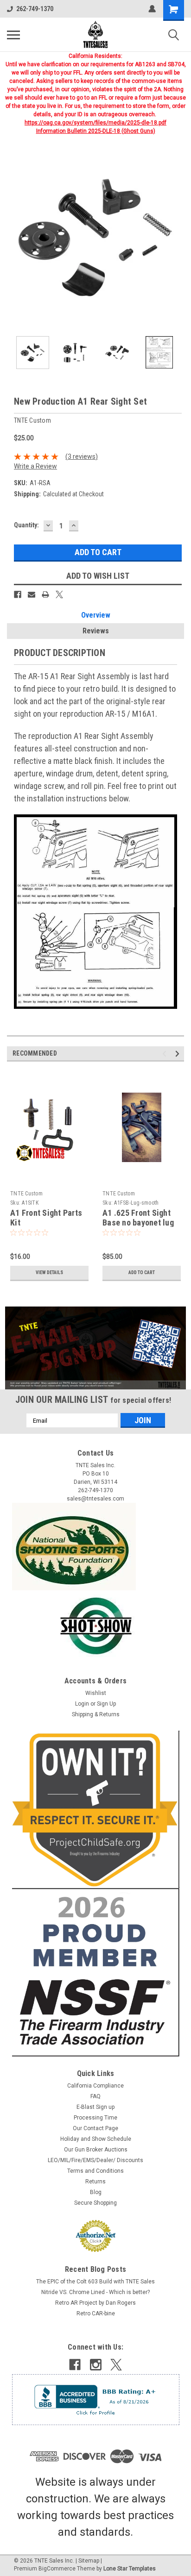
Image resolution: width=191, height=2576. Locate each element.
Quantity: (26, 525)
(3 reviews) (82, 456)
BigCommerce (57, 2569)
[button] (96, 1348)
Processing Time (95, 2118)
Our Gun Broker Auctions (96, 2150)
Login (82, 1704)
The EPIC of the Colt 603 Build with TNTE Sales (95, 2282)
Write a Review (35, 466)
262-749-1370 (35, 9)
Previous (14, 238)
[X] (59, 594)
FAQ (95, 2096)
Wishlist (96, 1693)
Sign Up (106, 1704)
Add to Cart (142, 1272)
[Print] (45, 594)
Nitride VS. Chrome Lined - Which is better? (95, 2292)
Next (177, 238)
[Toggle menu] (13, 35)
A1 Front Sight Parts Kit (46, 1218)
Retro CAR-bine (96, 2313)
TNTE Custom (26, 1194)
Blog (96, 2192)
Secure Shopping (95, 2203)
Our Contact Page (95, 2128)
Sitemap (89, 2561)
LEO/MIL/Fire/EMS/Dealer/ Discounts (95, 2160)
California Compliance (95, 2086)
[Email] (32, 594)
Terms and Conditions (95, 2171)
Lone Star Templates (130, 2569)
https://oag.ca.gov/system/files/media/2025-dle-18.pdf (95, 123)
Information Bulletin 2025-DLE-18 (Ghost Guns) (96, 131)
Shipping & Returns (96, 1714)
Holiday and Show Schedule (96, 2139)
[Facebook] (18, 594)
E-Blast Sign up (95, 2107)
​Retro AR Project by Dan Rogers (95, 2303)
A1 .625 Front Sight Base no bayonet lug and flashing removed (141, 1222)
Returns (95, 2182)
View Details (49, 1272)
